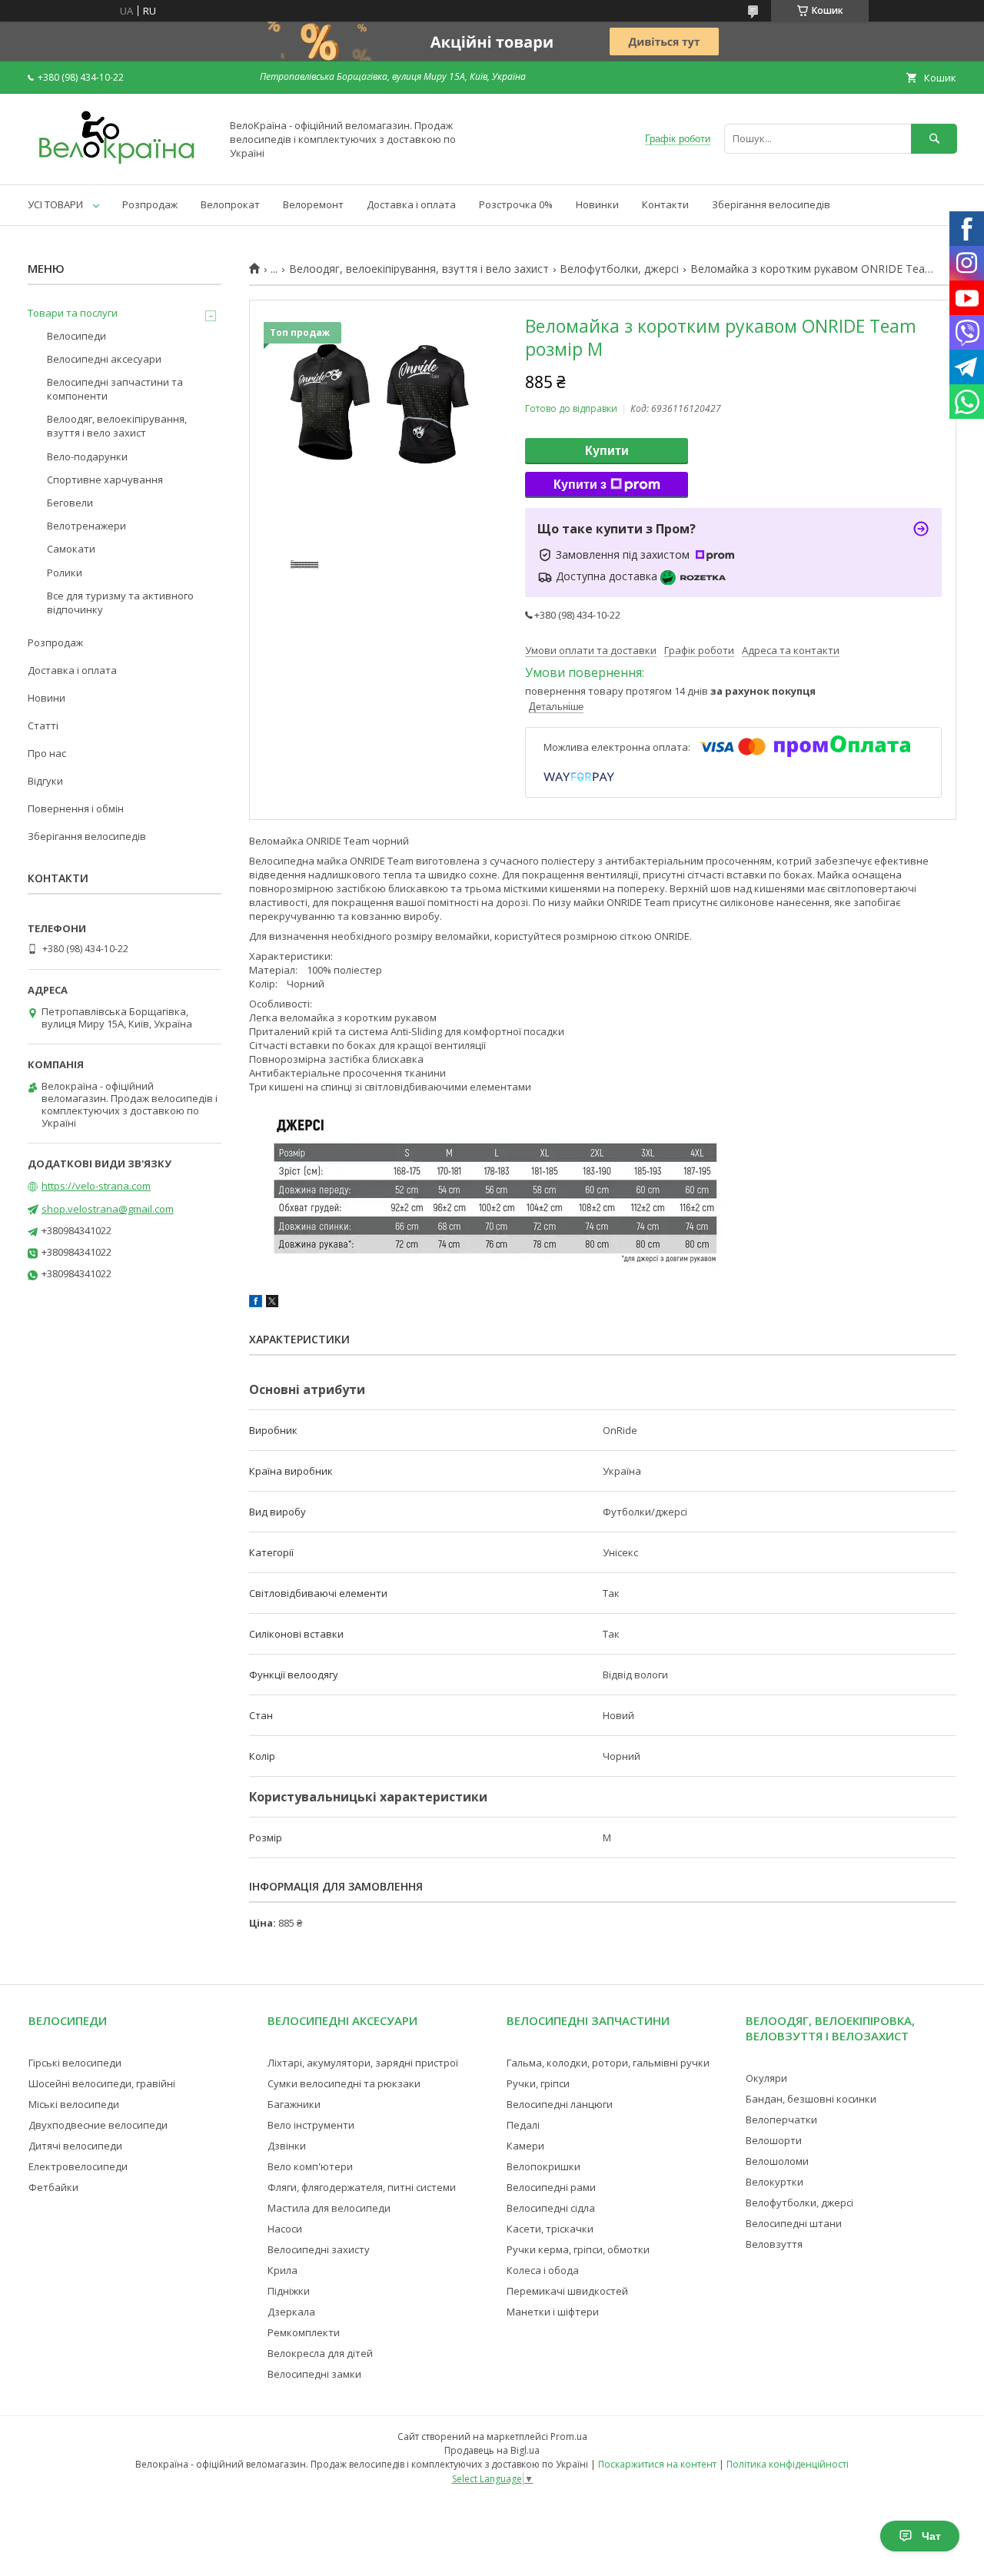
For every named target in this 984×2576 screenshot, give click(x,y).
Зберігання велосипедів (771, 204)
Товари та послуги (73, 313)
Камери (525, 2146)
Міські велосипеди (74, 2104)
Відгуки (45, 781)
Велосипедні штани (794, 2223)
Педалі (523, 2125)
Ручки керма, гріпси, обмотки (578, 2249)
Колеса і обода (543, 2270)
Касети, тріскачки (550, 2229)
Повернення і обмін (76, 808)
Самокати (71, 549)
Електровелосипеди (78, 2166)
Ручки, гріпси (538, 2083)
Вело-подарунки (87, 456)
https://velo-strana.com (96, 1186)
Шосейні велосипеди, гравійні (102, 2083)
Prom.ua (569, 2437)
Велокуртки (775, 2182)
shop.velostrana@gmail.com (108, 1209)
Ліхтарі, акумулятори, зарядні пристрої (363, 2063)
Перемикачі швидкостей (567, 2291)
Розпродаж (150, 204)
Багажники (294, 2104)
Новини (47, 698)
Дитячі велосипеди (75, 2146)
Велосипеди (76, 336)
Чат (931, 2536)
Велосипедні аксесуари (104, 359)
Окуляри (766, 2078)
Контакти (665, 204)
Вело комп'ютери (310, 2166)
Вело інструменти (311, 2125)
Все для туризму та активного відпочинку (120, 603)
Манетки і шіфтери (553, 2312)
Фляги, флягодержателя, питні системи (362, 2187)
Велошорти (774, 2140)
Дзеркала (291, 2312)
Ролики (65, 573)
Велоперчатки (781, 2120)
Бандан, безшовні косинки (811, 2099)
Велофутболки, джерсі (619, 269)
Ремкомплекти (304, 2332)
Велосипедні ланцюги (560, 2104)
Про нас (47, 753)
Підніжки (289, 2291)
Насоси (285, 2229)
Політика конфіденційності (788, 2464)
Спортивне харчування (105, 480)
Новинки (597, 204)
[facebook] (256, 1303)
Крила (283, 2270)
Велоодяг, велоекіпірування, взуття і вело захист (419, 269)
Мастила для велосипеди (329, 2208)
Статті (43, 725)
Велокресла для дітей (320, 2353)
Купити (607, 451)
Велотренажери (86, 526)
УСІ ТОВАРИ (55, 204)
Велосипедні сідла (551, 2208)
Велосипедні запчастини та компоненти (115, 389)
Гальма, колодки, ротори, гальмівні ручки (608, 2063)
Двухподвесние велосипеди (98, 2125)
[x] (272, 1303)
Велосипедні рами (551, 2187)
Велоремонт (313, 204)
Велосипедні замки (314, 2374)
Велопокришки (544, 2166)
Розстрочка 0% (516, 204)
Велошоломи (777, 2161)
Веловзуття (774, 2244)
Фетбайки (53, 2187)
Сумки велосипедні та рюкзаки (344, 2083)
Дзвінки (287, 2146)
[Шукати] (934, 139)
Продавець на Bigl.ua (492, 2450)
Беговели (70, 503)
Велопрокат (230, 204)
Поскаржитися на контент (657, 2464)
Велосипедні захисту (319, 2249)
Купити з (580, 485)
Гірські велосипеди (75, 2063)
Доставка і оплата (411, 204)
